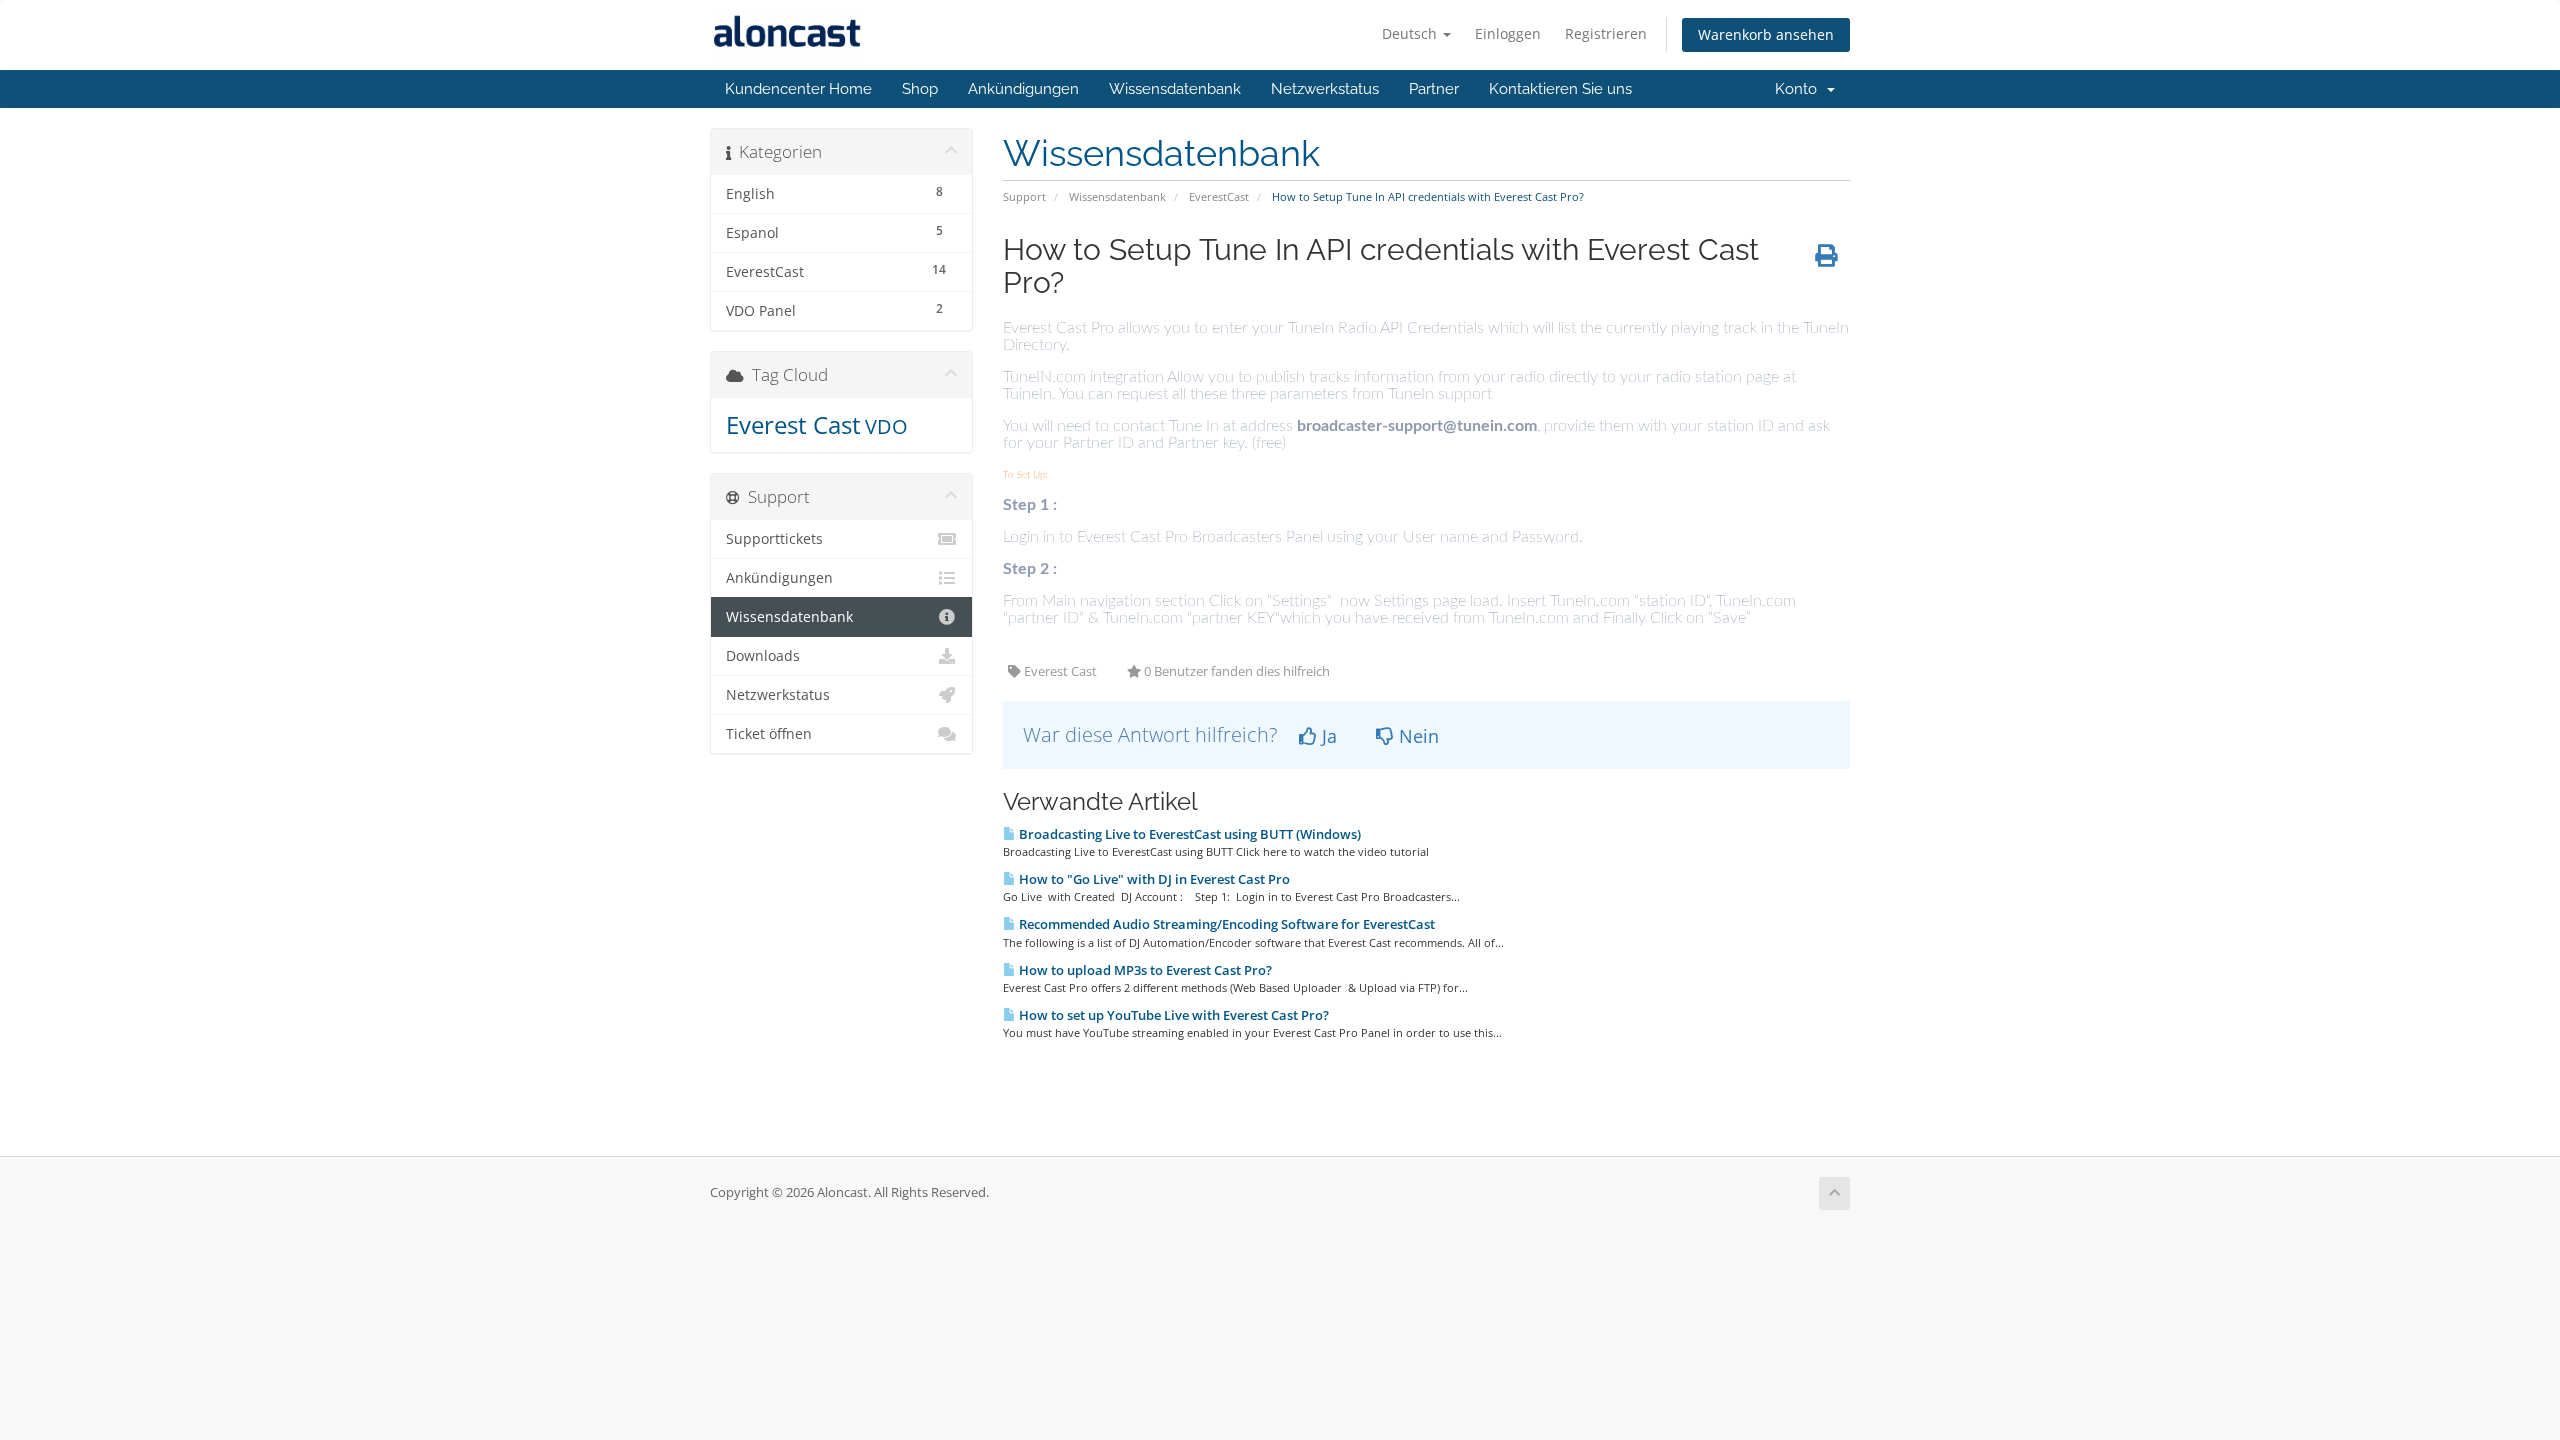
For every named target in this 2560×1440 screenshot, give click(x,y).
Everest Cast (793, 424)
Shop (920, 89)
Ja (1327, 736)
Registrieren (1606, 33)
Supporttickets (774, 539)
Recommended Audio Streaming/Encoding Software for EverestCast (1225, 924)
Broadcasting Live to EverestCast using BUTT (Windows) (1188, 834)
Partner (1434, 89)
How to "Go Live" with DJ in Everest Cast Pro (1153, 879)
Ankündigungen (1023, 89)
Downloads (763, 656)
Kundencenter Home (798, 89)
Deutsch (1411, 33)
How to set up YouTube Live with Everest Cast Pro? (1172, 1015)
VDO (886, 426)
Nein (1416, 736)
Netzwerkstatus (1325, 89)
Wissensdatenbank (1175, 89)
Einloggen (1508, 33)
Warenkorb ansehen (1766, 34)
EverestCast (1219, 196)
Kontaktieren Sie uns (1560, 89)
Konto (1800, 89)
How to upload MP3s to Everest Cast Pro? (1144, 970)
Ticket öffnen (769, 734)
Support (1024, 196)
